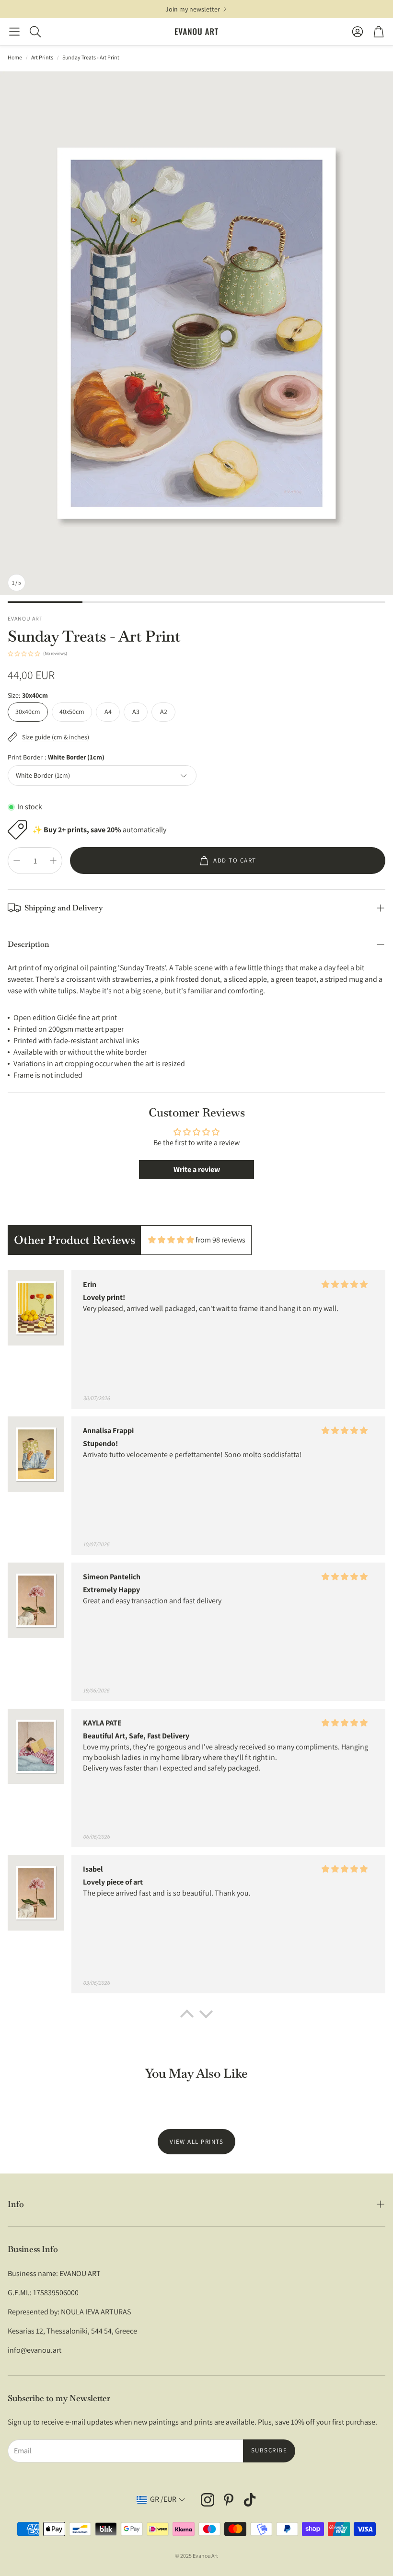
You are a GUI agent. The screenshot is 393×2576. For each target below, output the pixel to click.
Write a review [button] (197, 1169)
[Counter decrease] (17, 861)
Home (15, 57)
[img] (171, 1240)
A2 (164, 712)
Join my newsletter (193, 9)
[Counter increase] (53, 861)
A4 (108, 712)
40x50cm (72, 712)
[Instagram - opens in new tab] (208, 2500)
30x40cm (28, 712)
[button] (14, 32)
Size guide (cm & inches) (56, 737)
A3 (136, 712)
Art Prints (42, 57)
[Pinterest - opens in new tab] (229, 2500)
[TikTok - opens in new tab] (250, 2500)
